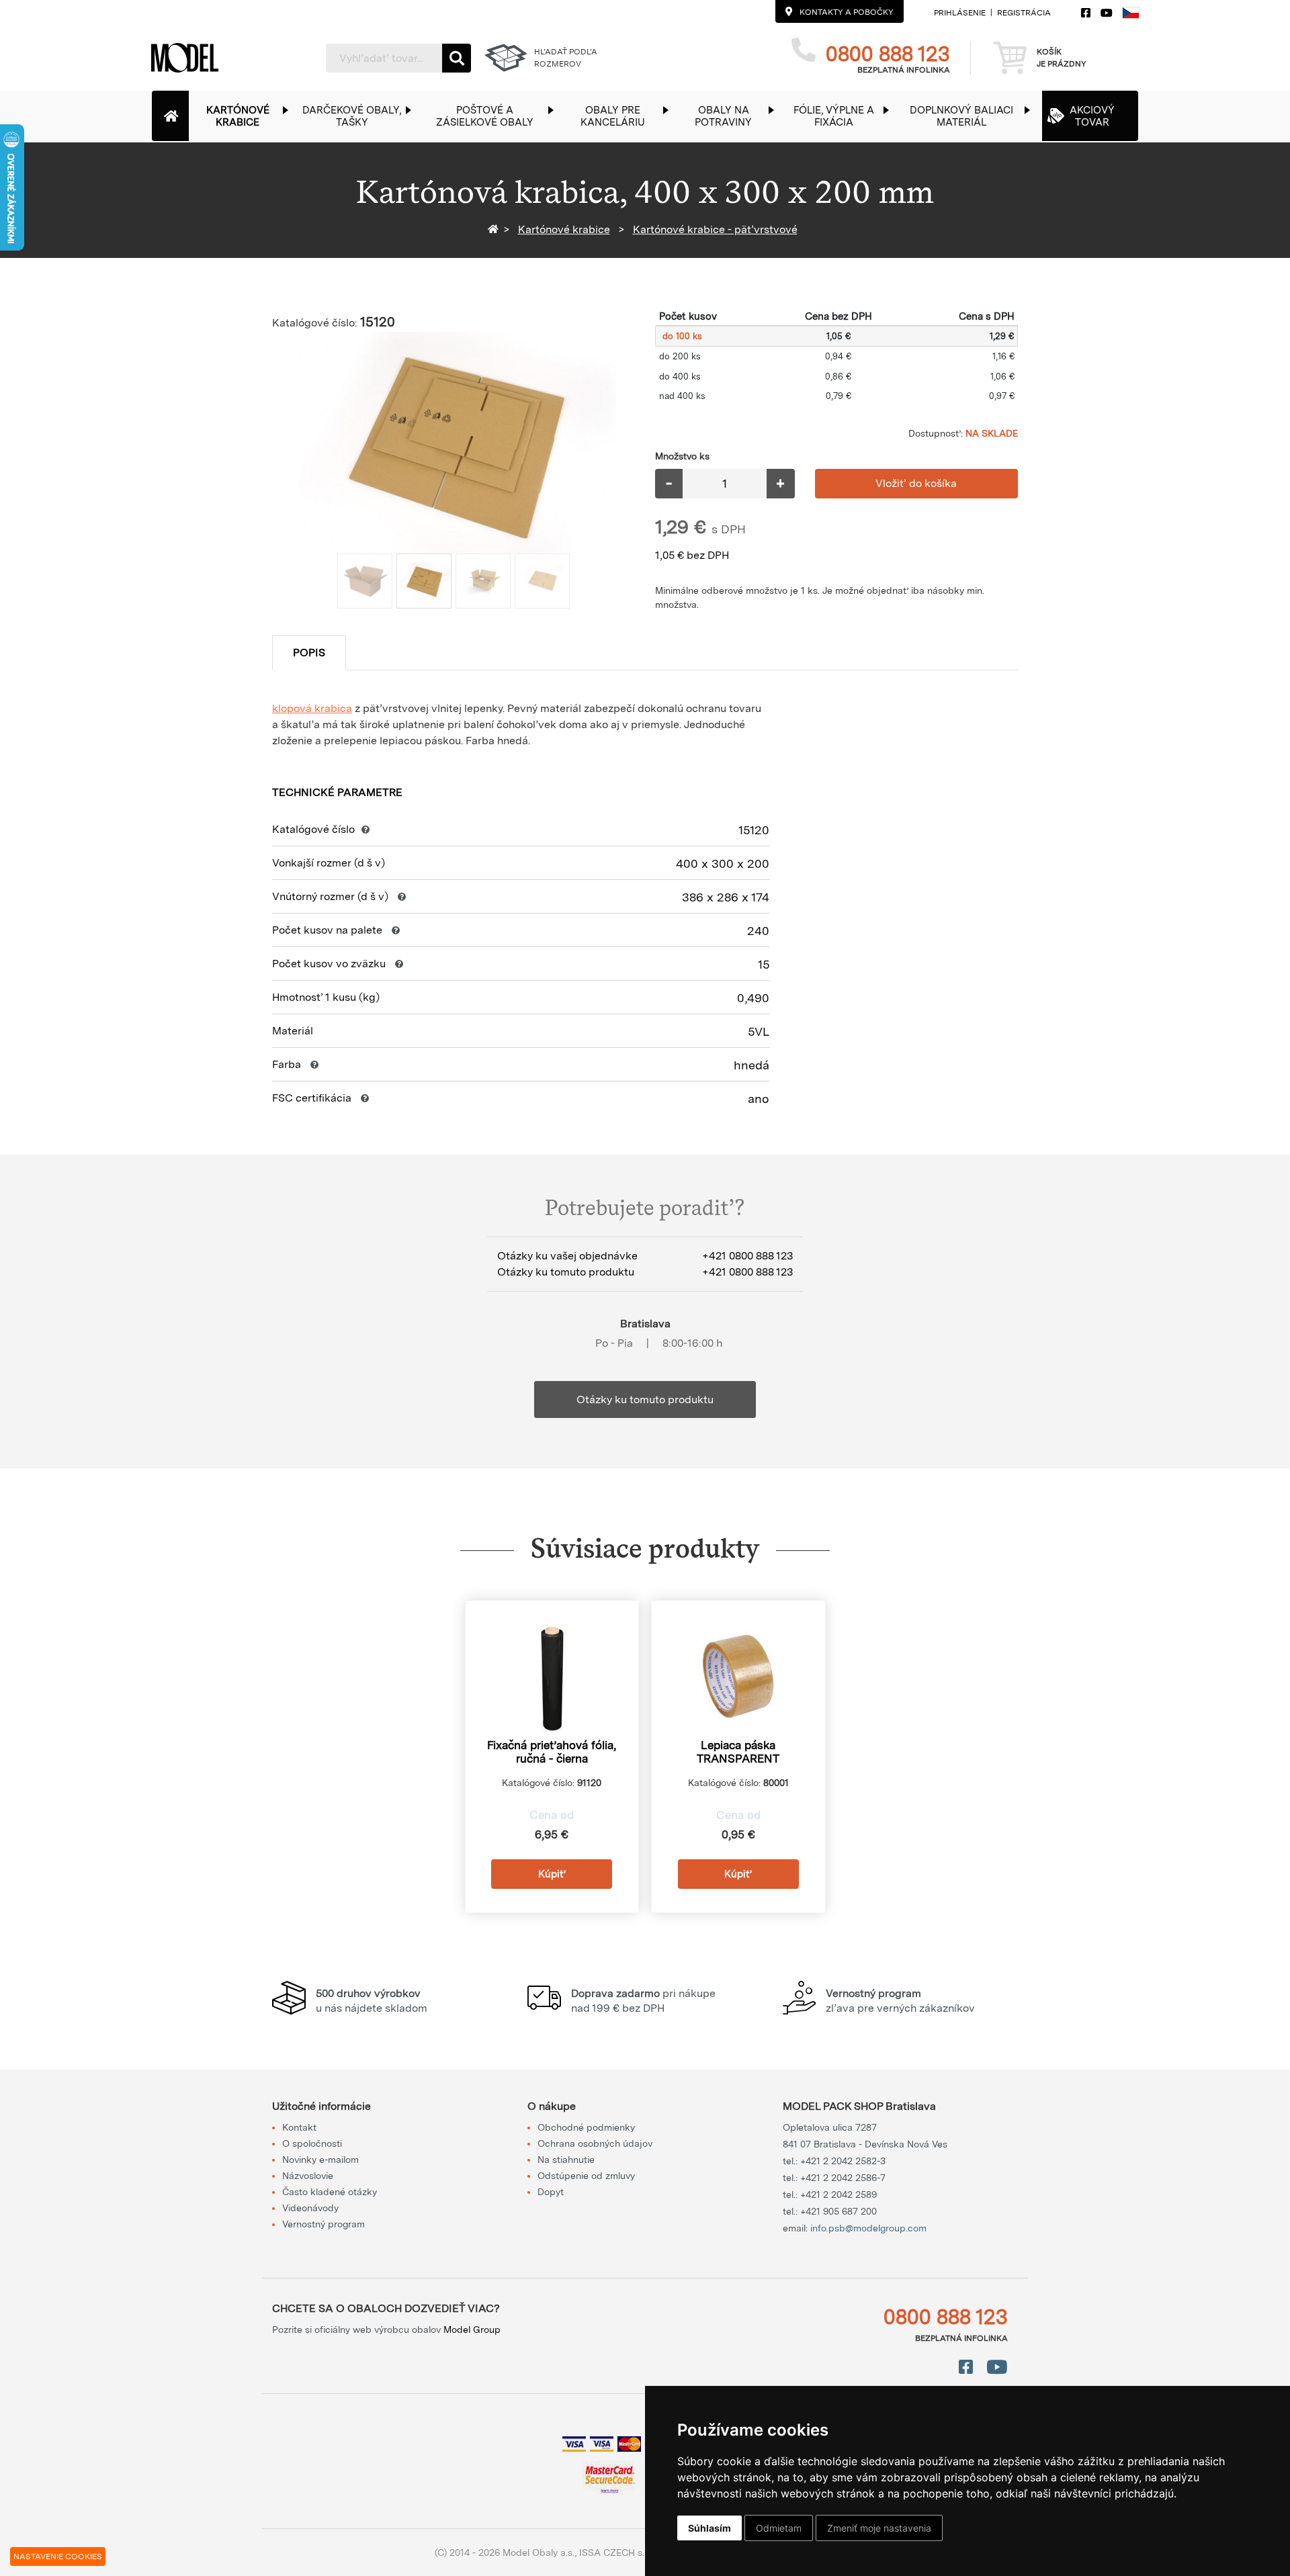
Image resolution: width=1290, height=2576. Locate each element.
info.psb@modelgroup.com (868, 2228)
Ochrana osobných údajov (595, 2143)
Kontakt (299, 2127)
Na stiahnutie (566, 2160)
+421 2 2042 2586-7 (843, 2178)
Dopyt (551, 2192)
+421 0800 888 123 (747, 1256)
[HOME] (496, 229)
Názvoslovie (308, 2176)
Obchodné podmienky (586, 2127)
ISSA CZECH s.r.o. (618, 2552)
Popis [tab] (309, 653)
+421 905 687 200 (838, 2211)
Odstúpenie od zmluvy (586, 2176)
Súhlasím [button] (709, 2528)
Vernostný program (324, 2224)
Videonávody (310, 2208)
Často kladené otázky (330, 2192)
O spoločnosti (312, 2143)
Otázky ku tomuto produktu (645, 1400)
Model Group (472, 2329)
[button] (245, 116)
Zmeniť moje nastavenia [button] (879, 2528)
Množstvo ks (682, 456)
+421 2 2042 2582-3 (843, 2161)
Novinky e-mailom (320, 2160)
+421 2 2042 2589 (838, 2194)
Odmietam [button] (779, 2528)
